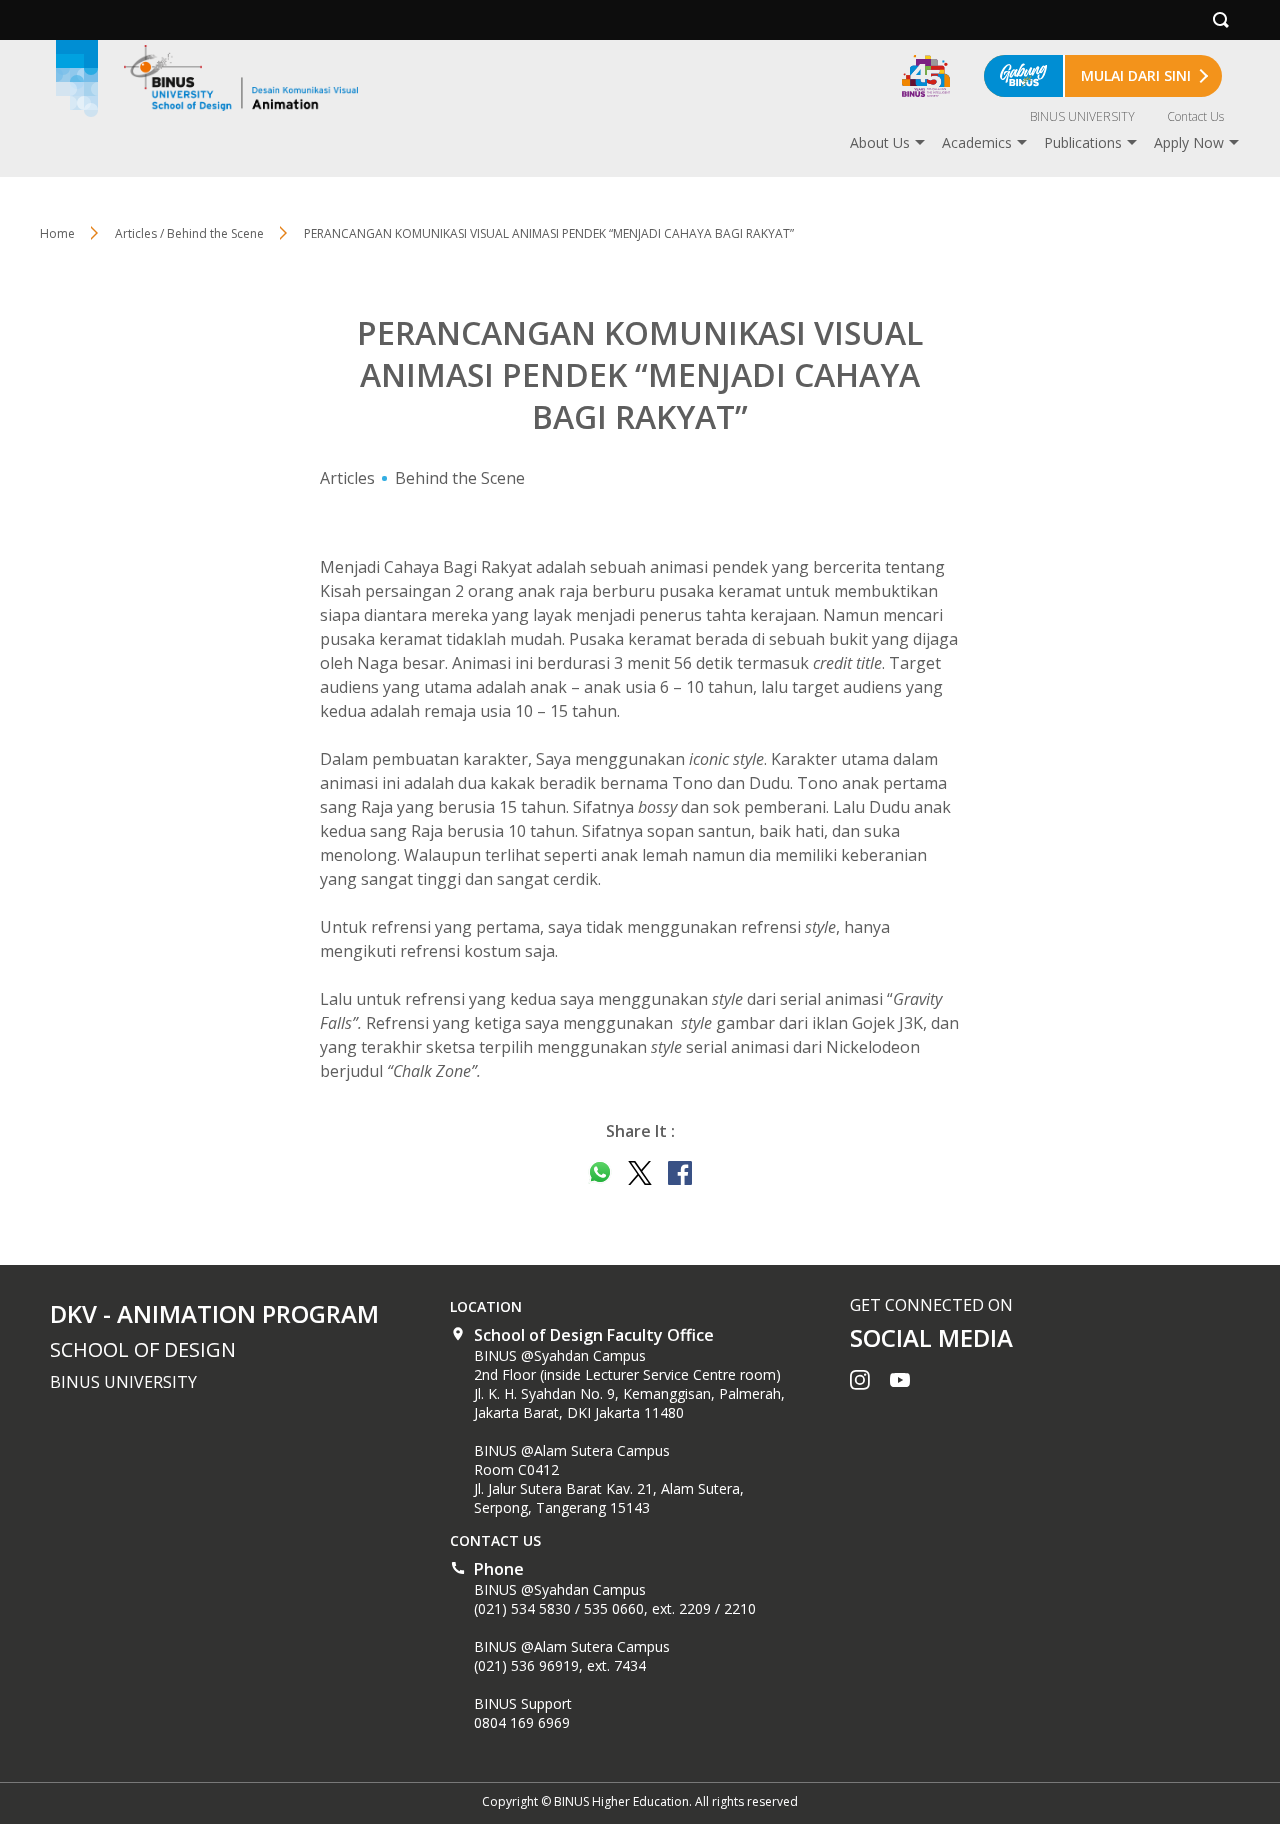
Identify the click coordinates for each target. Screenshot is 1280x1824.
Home (57, 233)
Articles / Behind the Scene (189, 233)
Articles (347, 478)
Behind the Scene (460, 478)
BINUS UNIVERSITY (1082, 116)
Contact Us (1195, 116)
